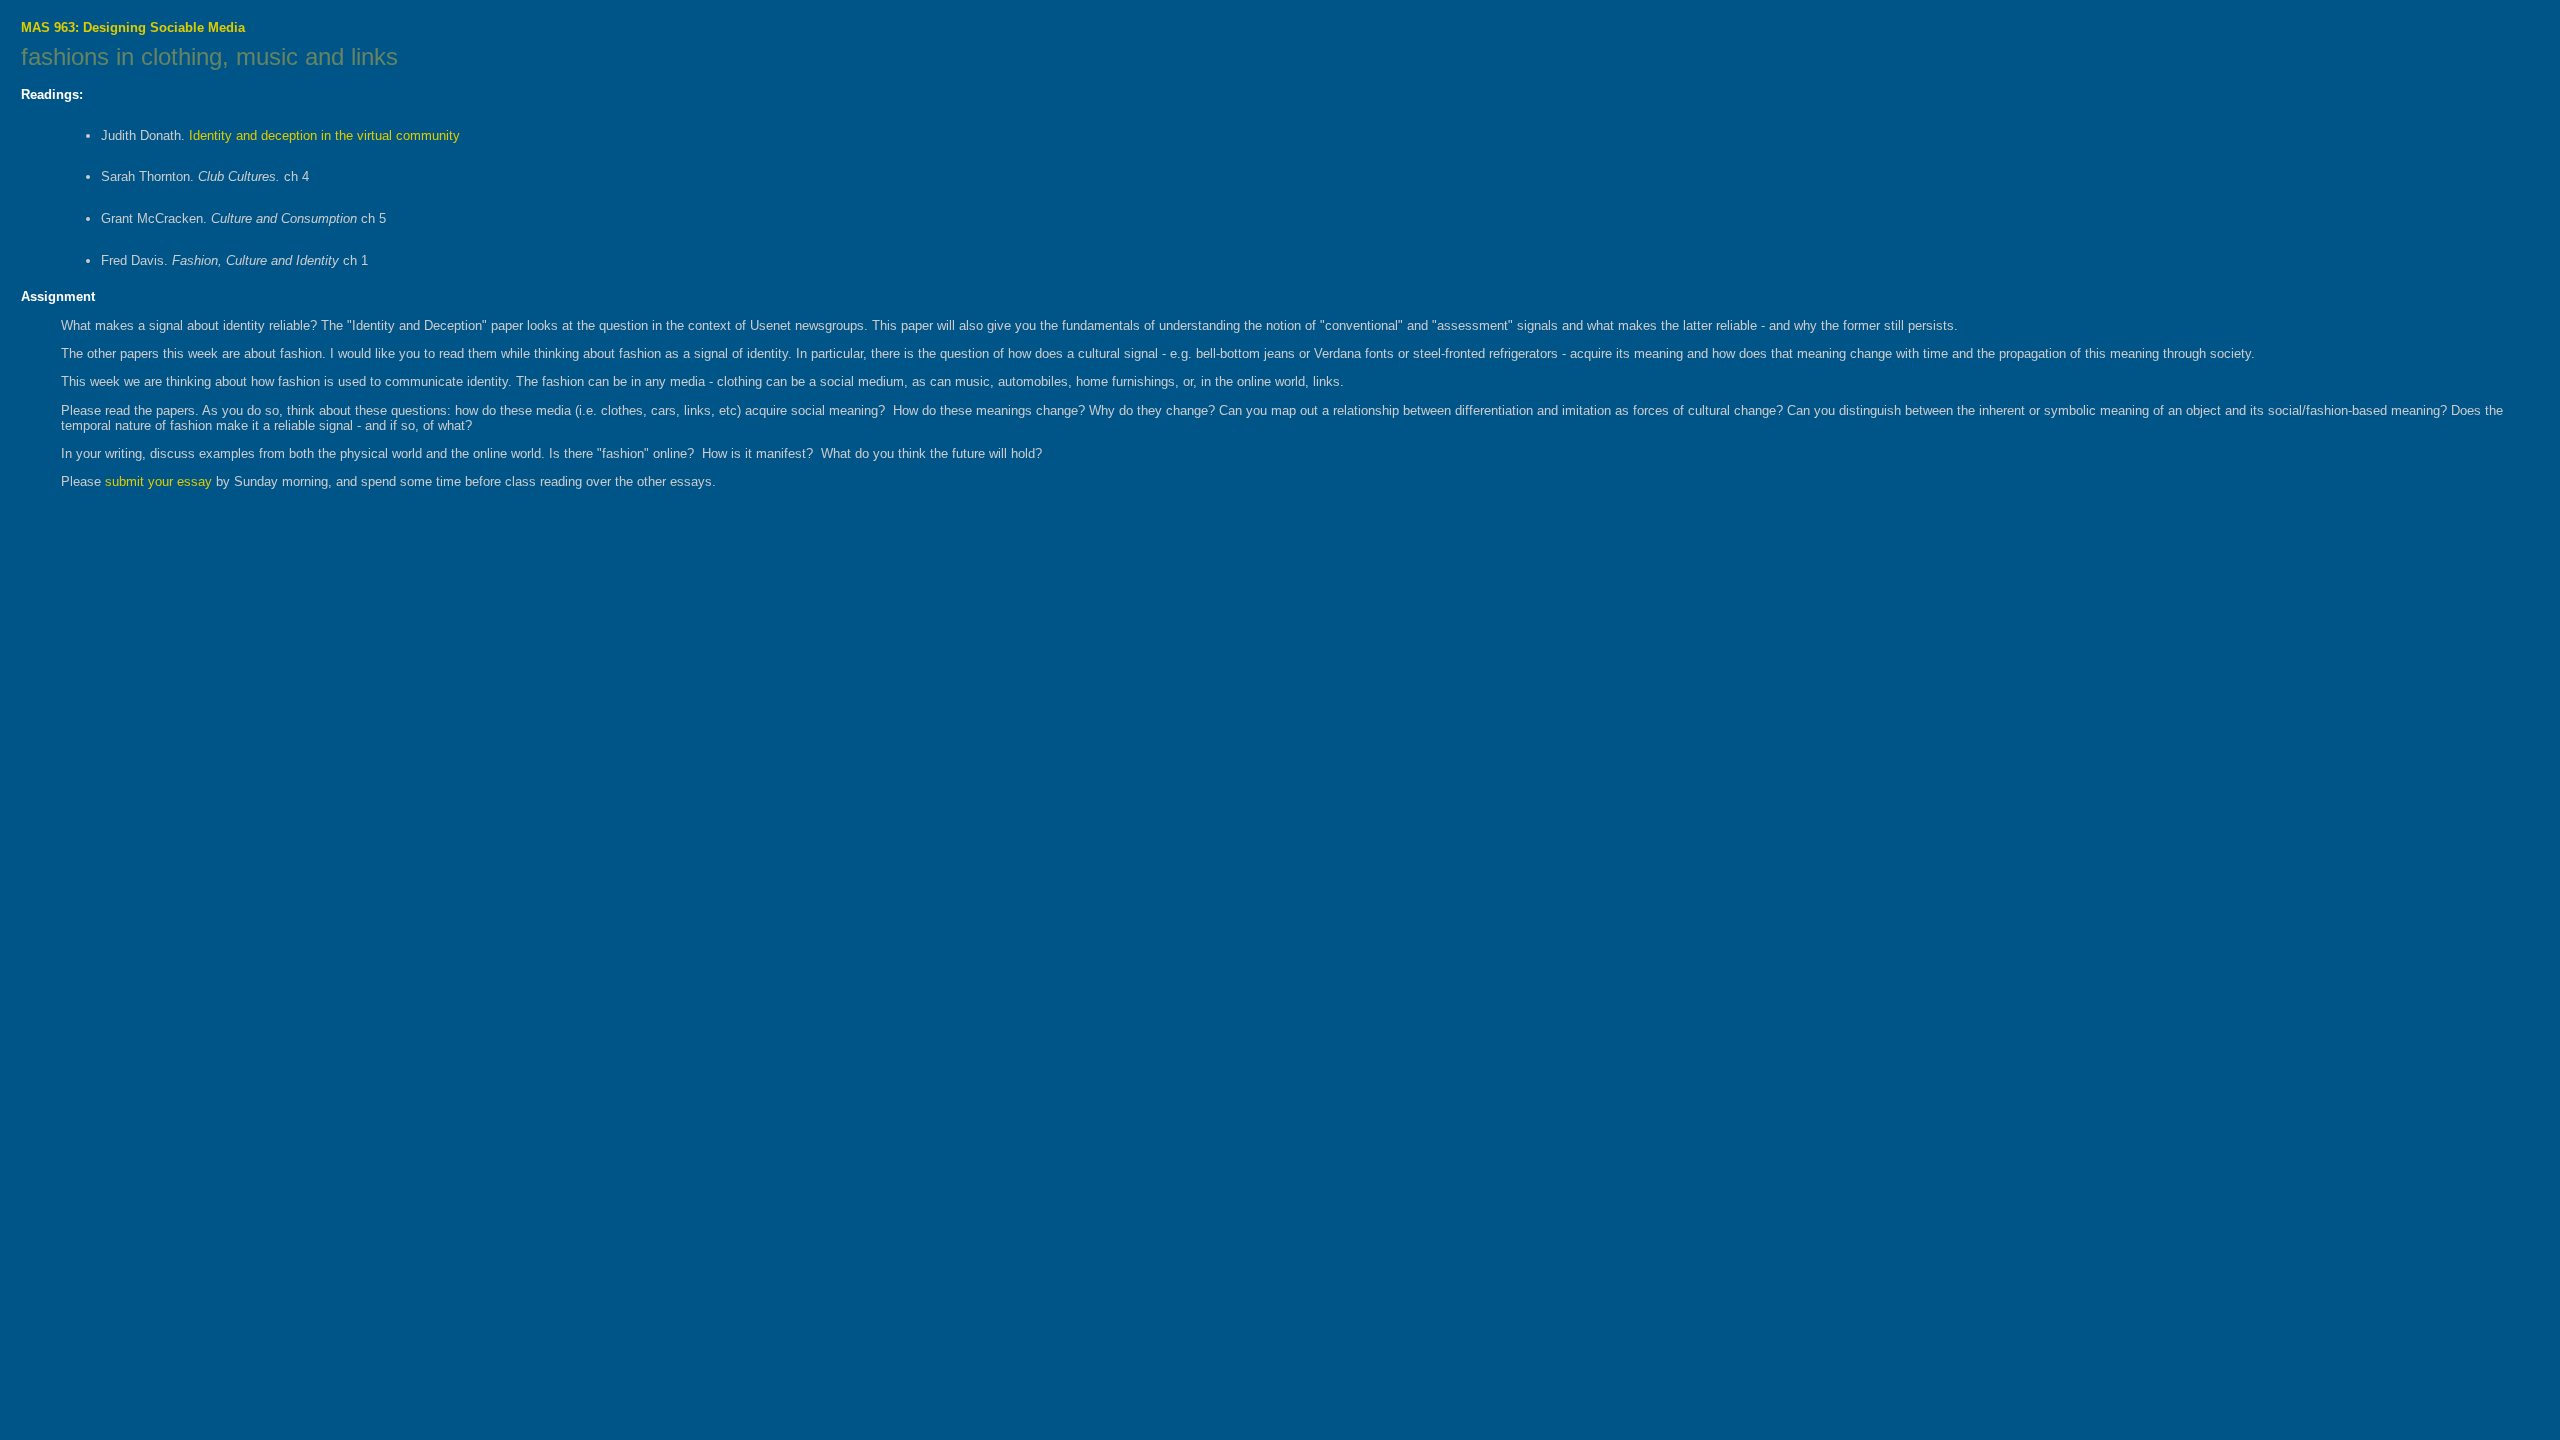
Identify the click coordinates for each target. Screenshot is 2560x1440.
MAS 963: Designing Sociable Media (133, 27)
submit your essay (158, 481)
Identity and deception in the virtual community (322, 135)
